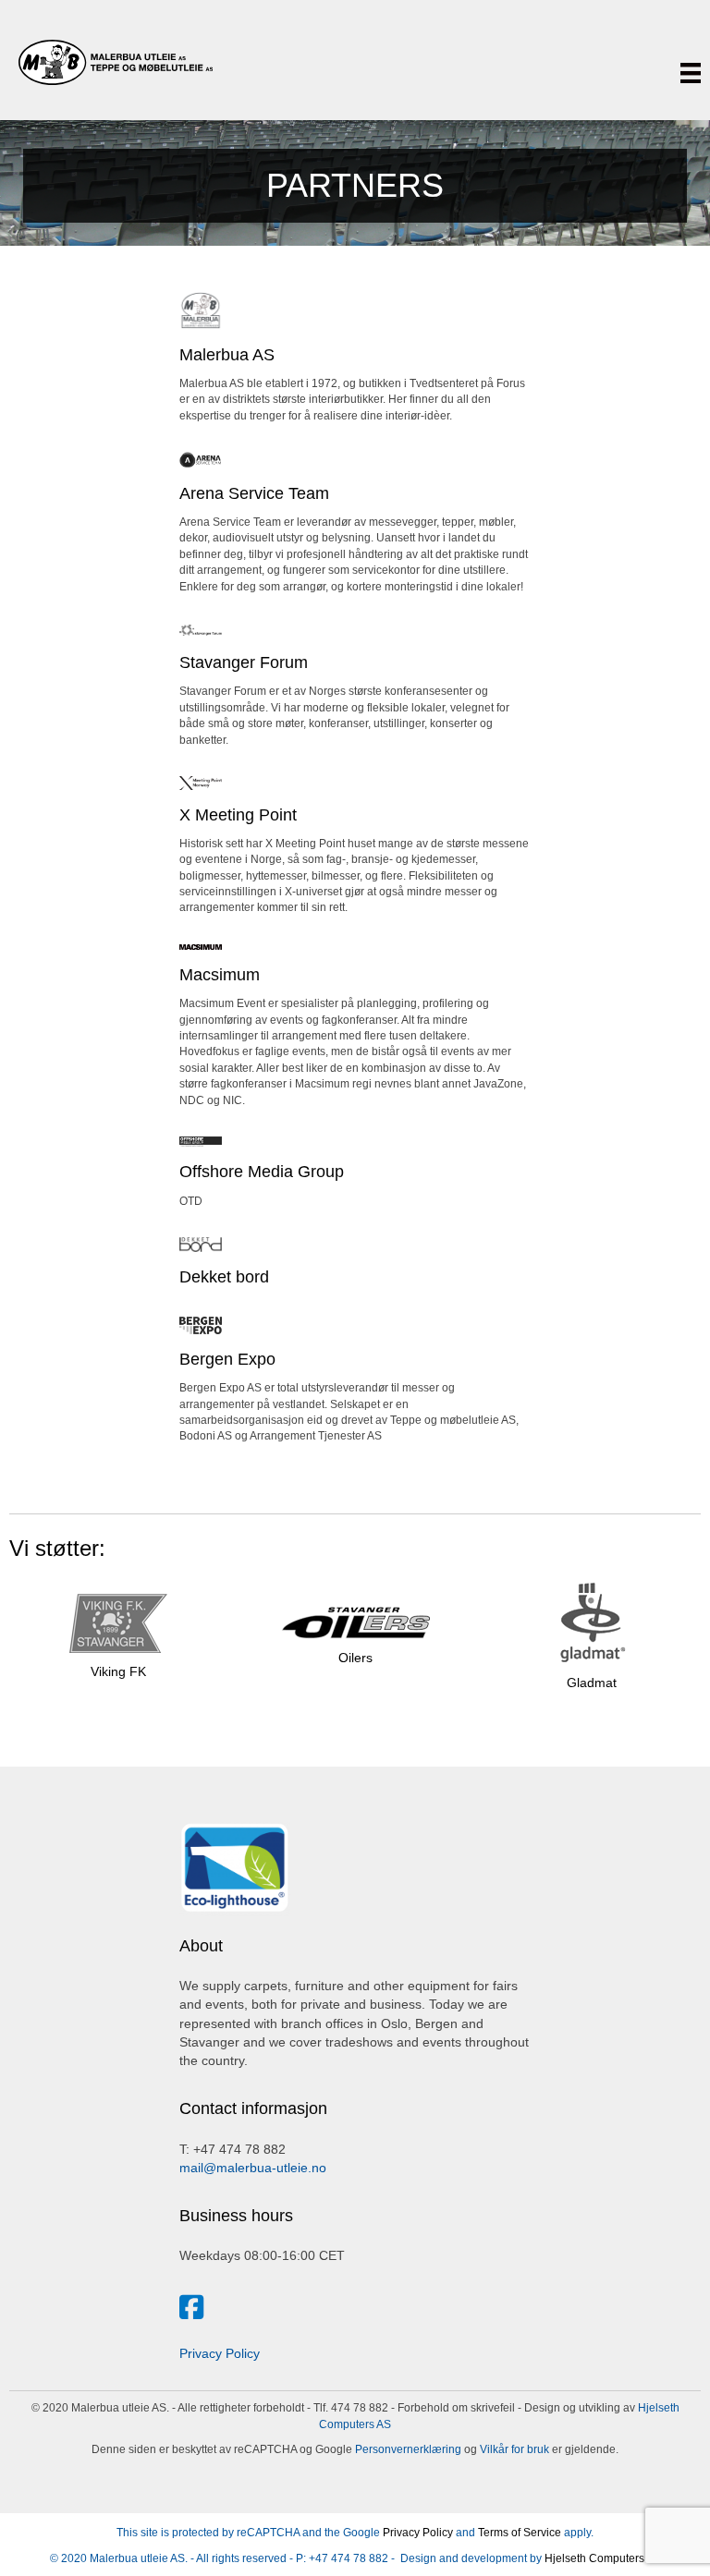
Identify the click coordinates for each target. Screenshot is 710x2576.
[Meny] (691, 73)
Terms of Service (520, 2533)
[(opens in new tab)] (201, 310)
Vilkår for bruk (513, 2449)
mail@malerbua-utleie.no (253, 2168)
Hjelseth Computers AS (603, 2558)
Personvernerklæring (407, 2449)
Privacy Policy (220, 2353)
